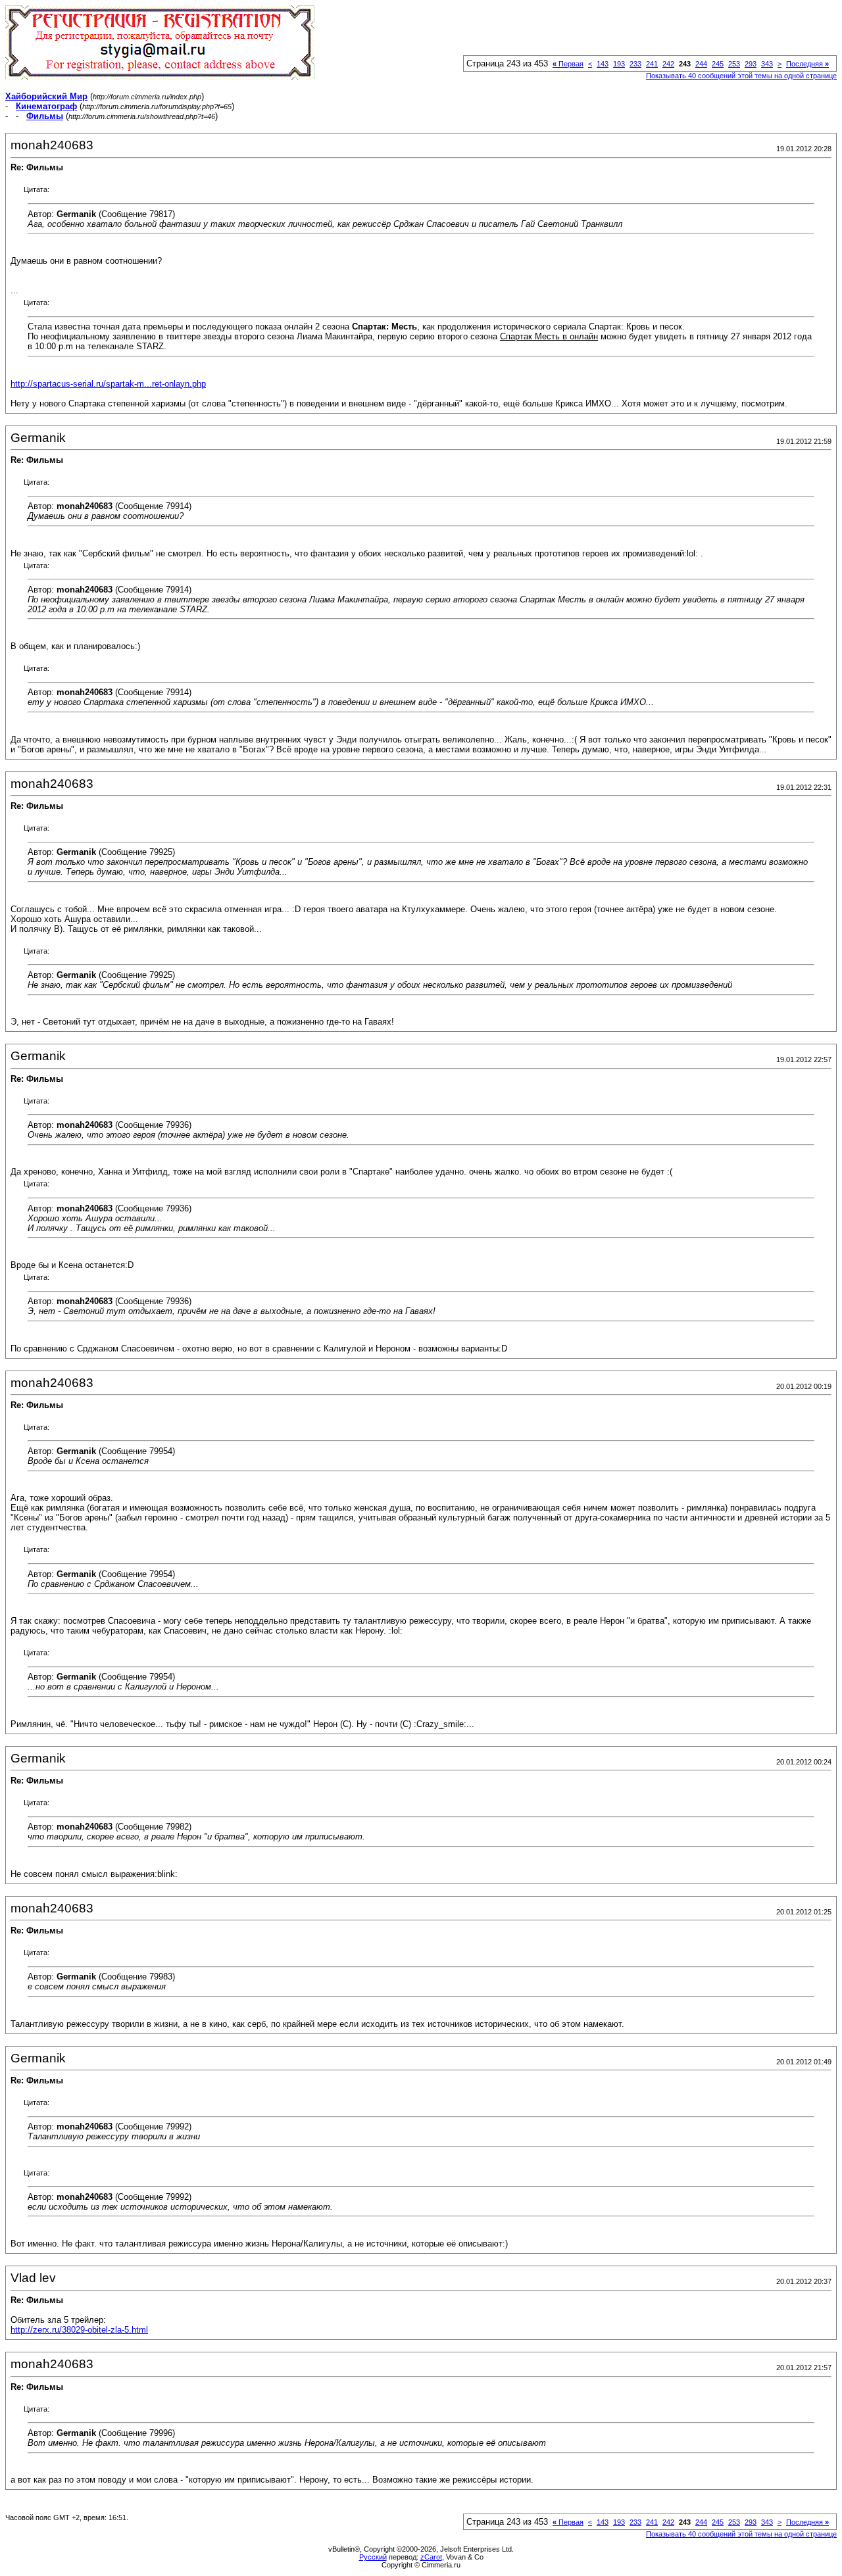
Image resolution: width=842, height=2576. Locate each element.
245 (718, 64)
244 (701, 64)
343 (767, 64)
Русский (373, 2557)
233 (635, 64)
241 (652, 64)
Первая (568, 64)
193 (619, 64)
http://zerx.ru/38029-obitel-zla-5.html (79, 2330)
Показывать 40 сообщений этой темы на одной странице (741, 76)
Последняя (807, 64)
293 (751, 64)
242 (668, 64)
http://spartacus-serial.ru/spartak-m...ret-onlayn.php (108, 384)
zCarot (431, 2557)
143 (603, 64)
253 (734, 64)
